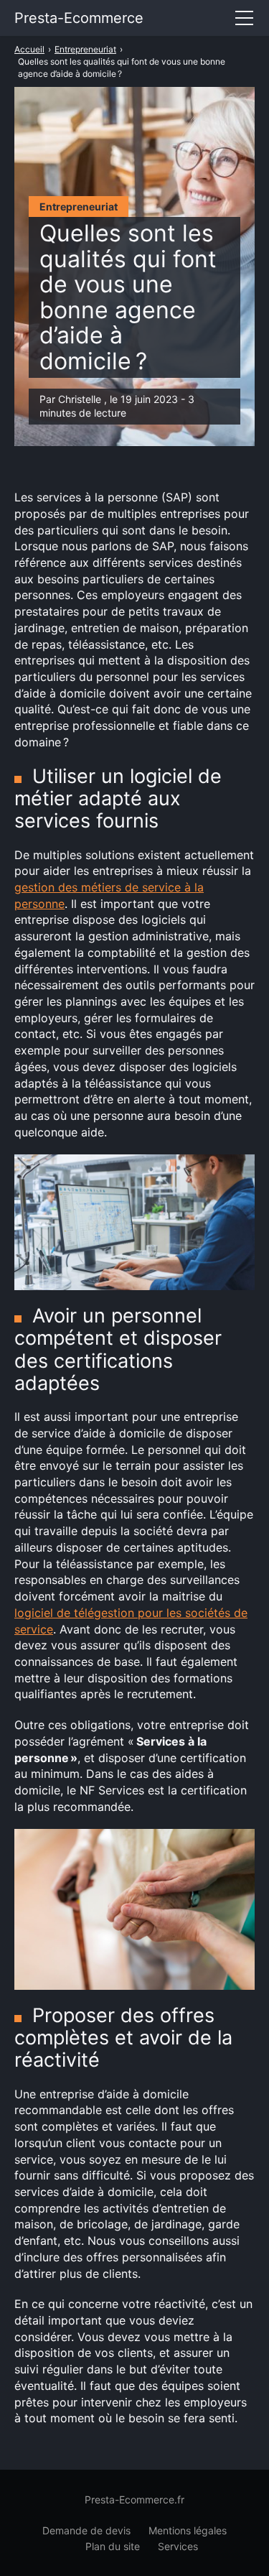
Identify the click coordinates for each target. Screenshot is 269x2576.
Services (178, 2546)
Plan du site (113, 2546)
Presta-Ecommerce (79, 18)
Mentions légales (188, 2530)
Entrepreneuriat (79, 207)
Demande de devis (86, 2530)
